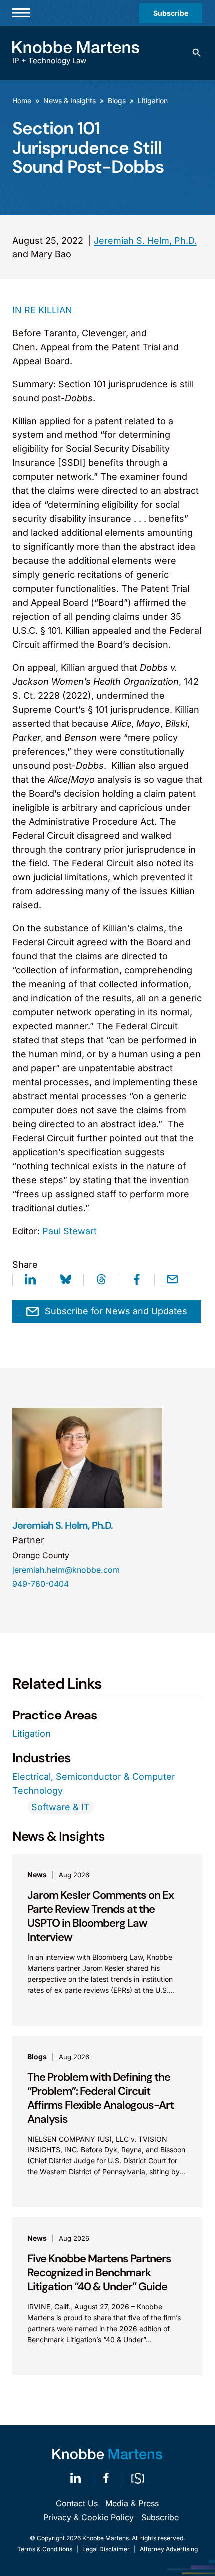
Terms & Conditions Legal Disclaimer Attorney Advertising (108, 2549)
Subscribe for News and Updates (116, 1311)
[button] (197, 53)
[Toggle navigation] (21, 13)
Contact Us (77, 2503)
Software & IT (61, 1807)
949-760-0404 (41, 1584)
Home (22, 101)
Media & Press (132, 2503)
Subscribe (171, 13)
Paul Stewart (70, 1231)
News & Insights (70, 101)
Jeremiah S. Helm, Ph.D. (145, 240)
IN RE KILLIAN (42, 310)
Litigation (153, 101)
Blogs (117, 101)
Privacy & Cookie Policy (89, 2517)
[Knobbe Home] (107, 2454)
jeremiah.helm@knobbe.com (66, 1570)
